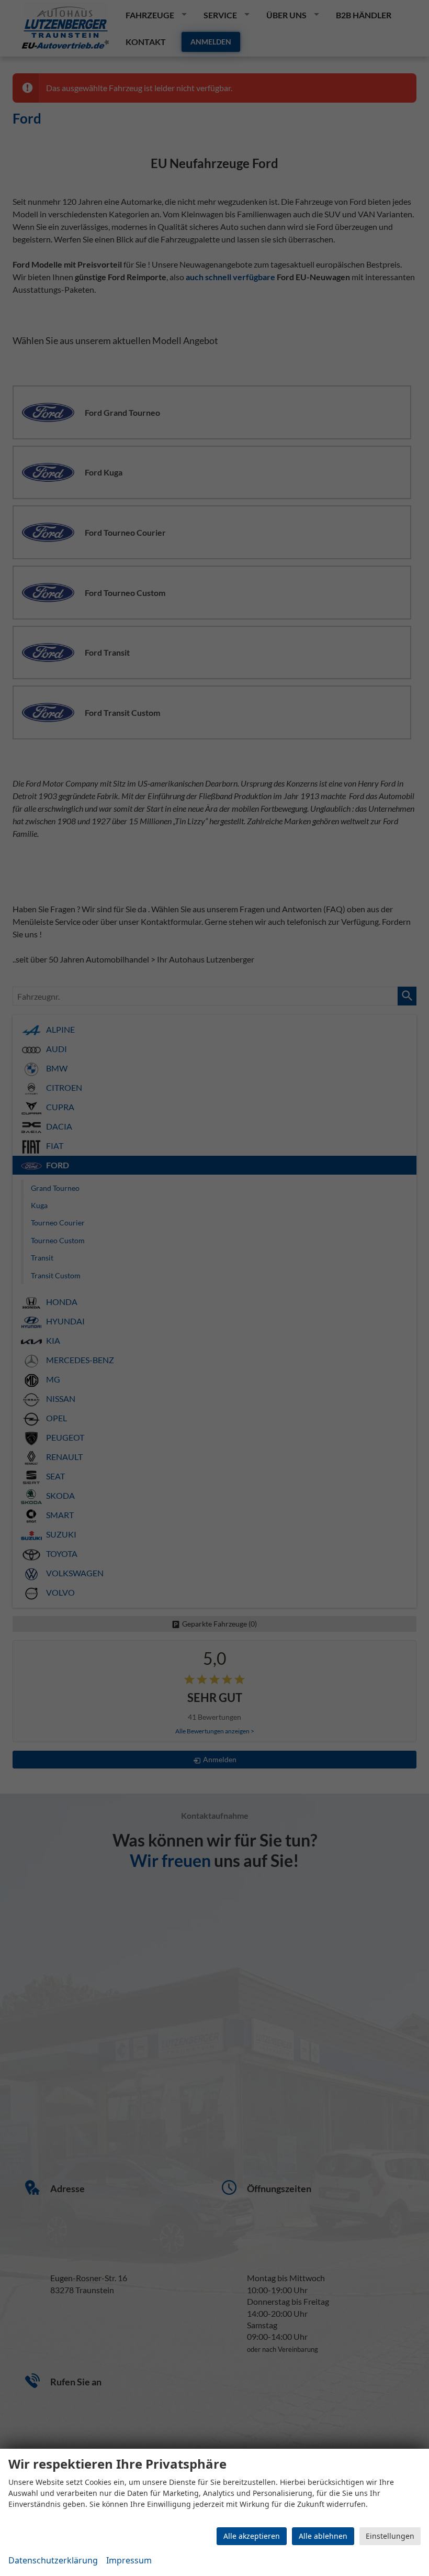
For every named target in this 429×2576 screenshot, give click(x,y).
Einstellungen (390, 2536)
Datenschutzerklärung (53, 2560)
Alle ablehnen (323, 2536)
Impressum (129, 2560)
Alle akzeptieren (252, 2536)
